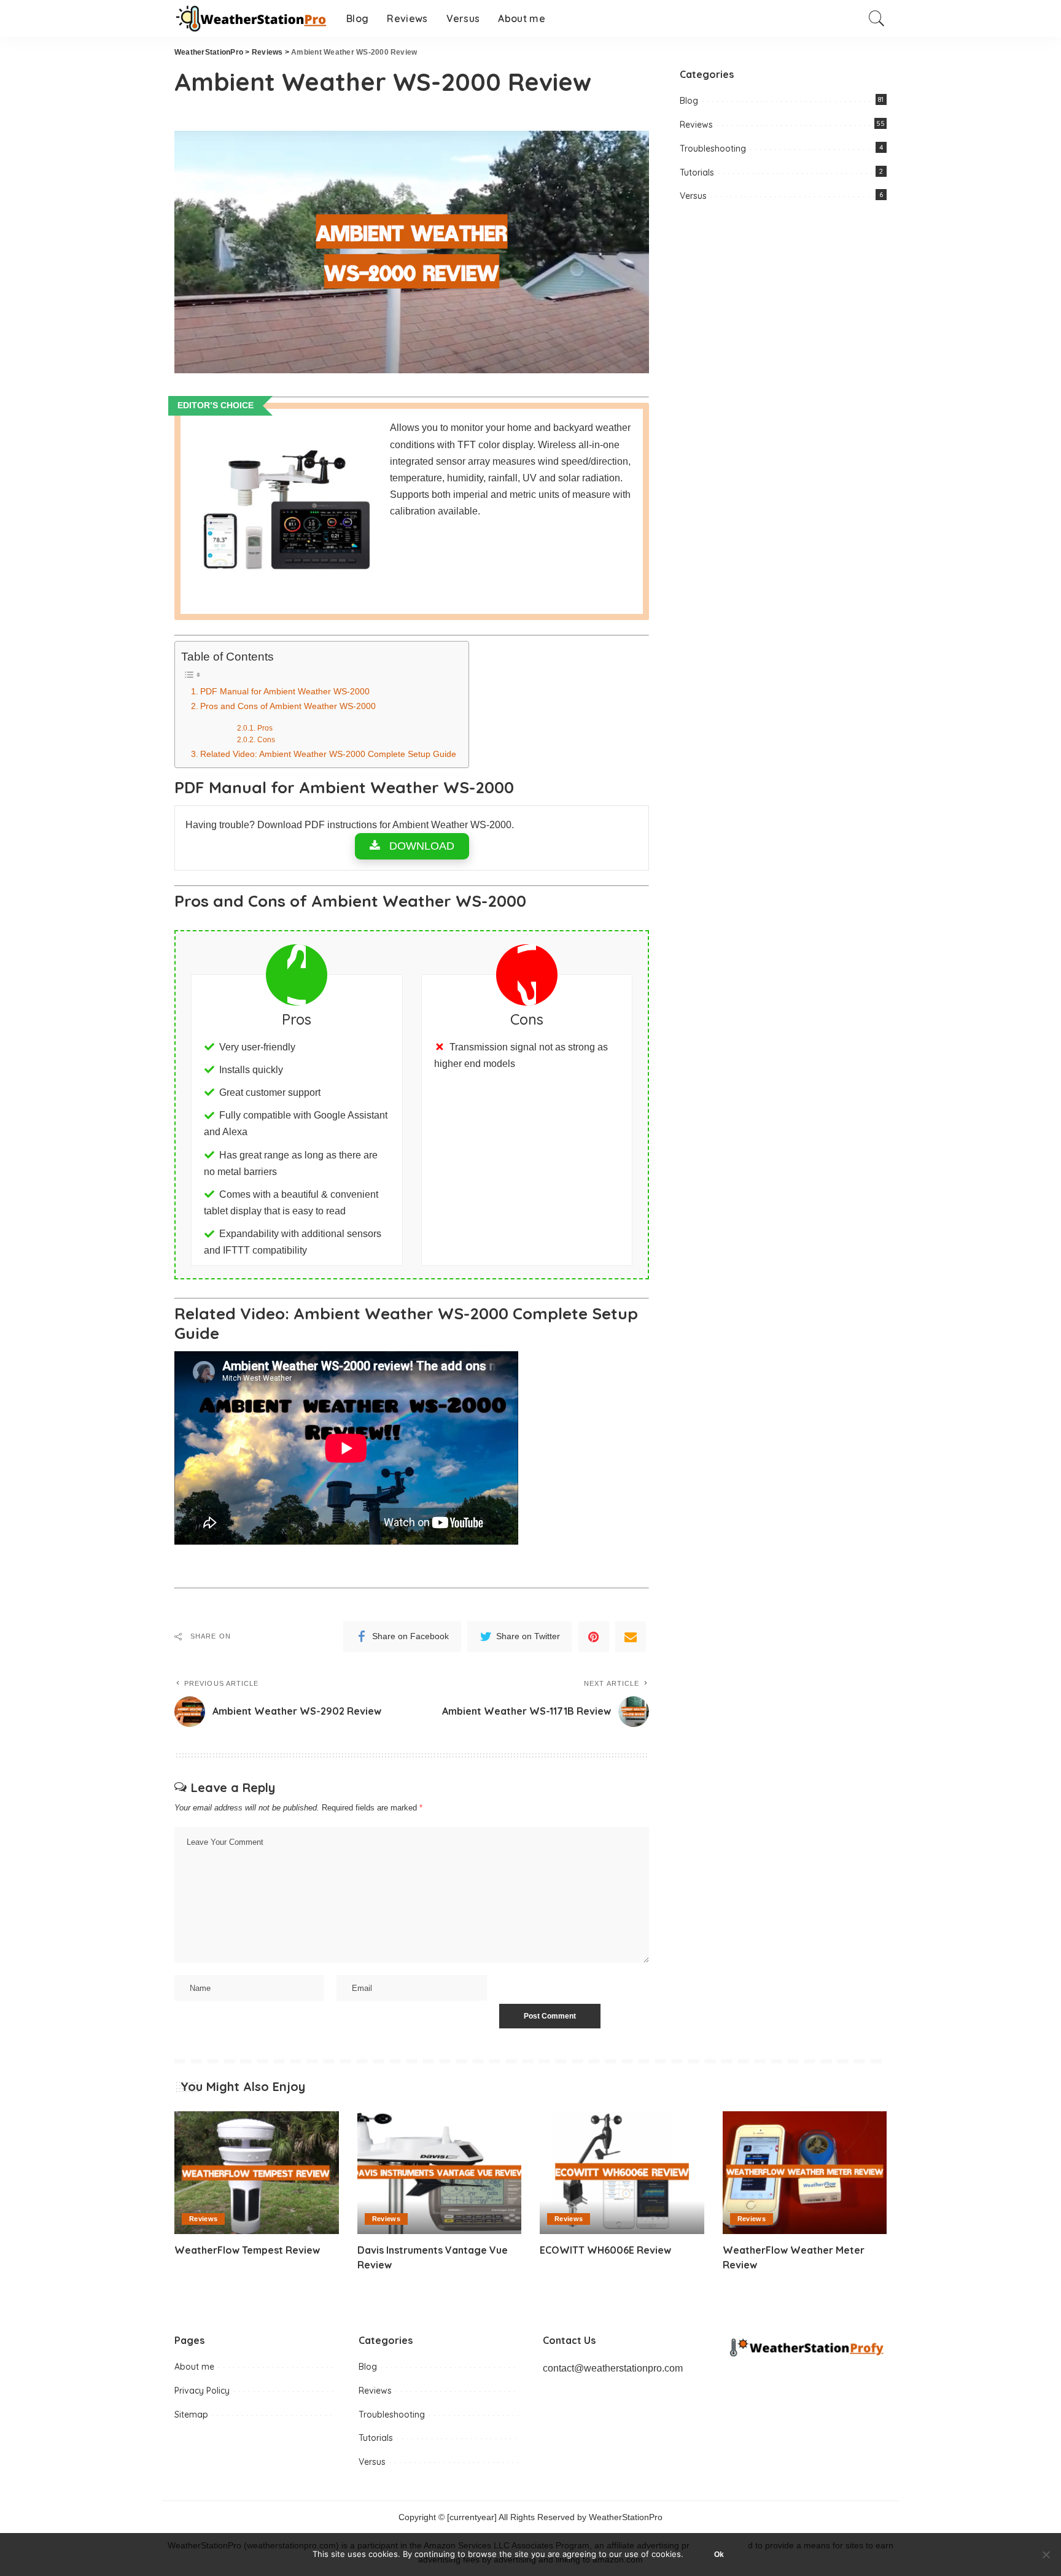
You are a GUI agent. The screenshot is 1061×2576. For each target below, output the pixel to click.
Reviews (696, 125)
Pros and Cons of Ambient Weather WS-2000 (288, 706)
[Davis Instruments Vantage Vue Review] (440, 2173)
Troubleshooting (713, 149)
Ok (719, 2555)
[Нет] (1046, 2555)
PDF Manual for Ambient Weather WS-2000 (285, 691)
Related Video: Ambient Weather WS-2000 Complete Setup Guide (328, 754)
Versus (693, 196)
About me (194, 2367)
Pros (265, 728)
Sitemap (191, 2415)
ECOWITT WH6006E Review (605, 2250)
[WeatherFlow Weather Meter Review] (805, 2173)
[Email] (631, 1637)
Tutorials (697, 173)
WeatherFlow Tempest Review (247, 2250)
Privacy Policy (202, 2391)
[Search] (877, 18)
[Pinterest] (594, 1637)
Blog (689, 101)
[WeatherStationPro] (251, 19)
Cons (266, 739)
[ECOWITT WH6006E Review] (622, 2173)
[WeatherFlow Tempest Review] (257, 2173)
